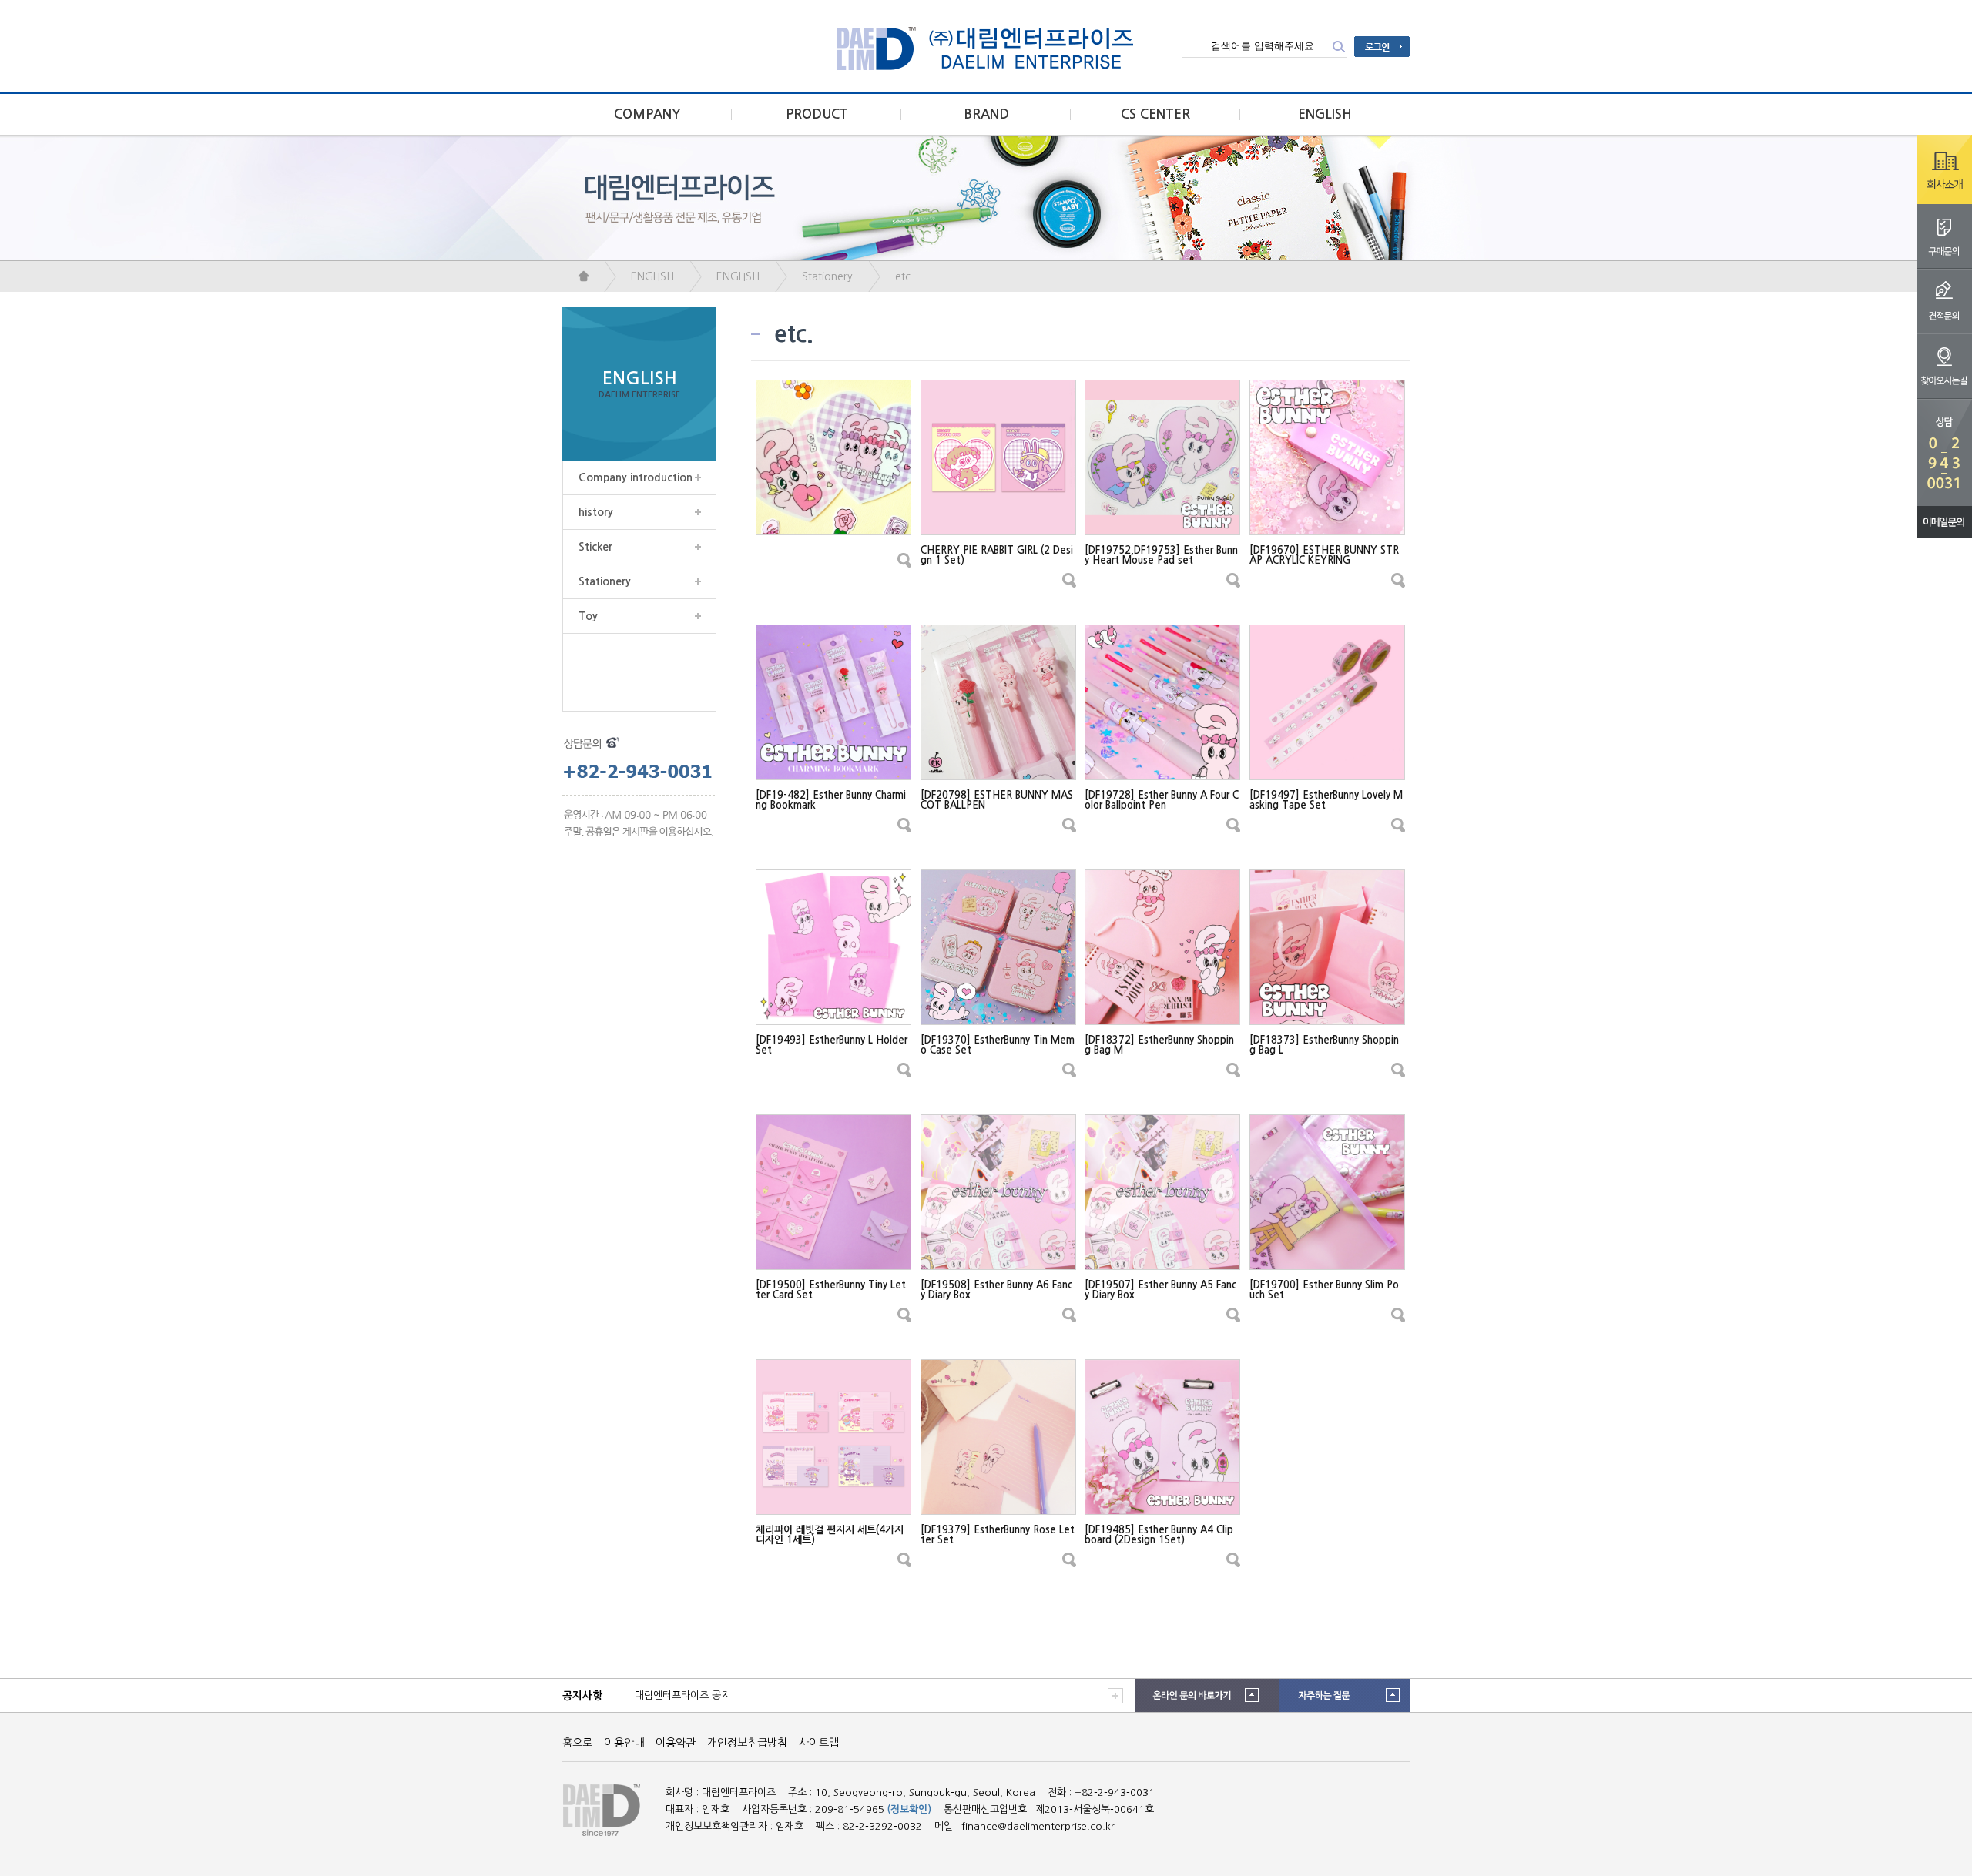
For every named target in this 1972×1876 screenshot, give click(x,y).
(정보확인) (909, 1809)
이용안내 (624, 1743)
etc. (904, 276)
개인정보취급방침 (747, 1743)
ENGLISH (1325, 114)
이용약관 (676, 1743)
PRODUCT (817, 114)
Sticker (595, 547)
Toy (588, 616)
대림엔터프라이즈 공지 (682, 1695)
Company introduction (636, 477)
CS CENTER (1155, 114)
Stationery (827, 276)
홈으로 (577, 1743)
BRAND (986, 114)
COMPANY (647, 114)
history (596, 512)
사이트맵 (819, 1743)
